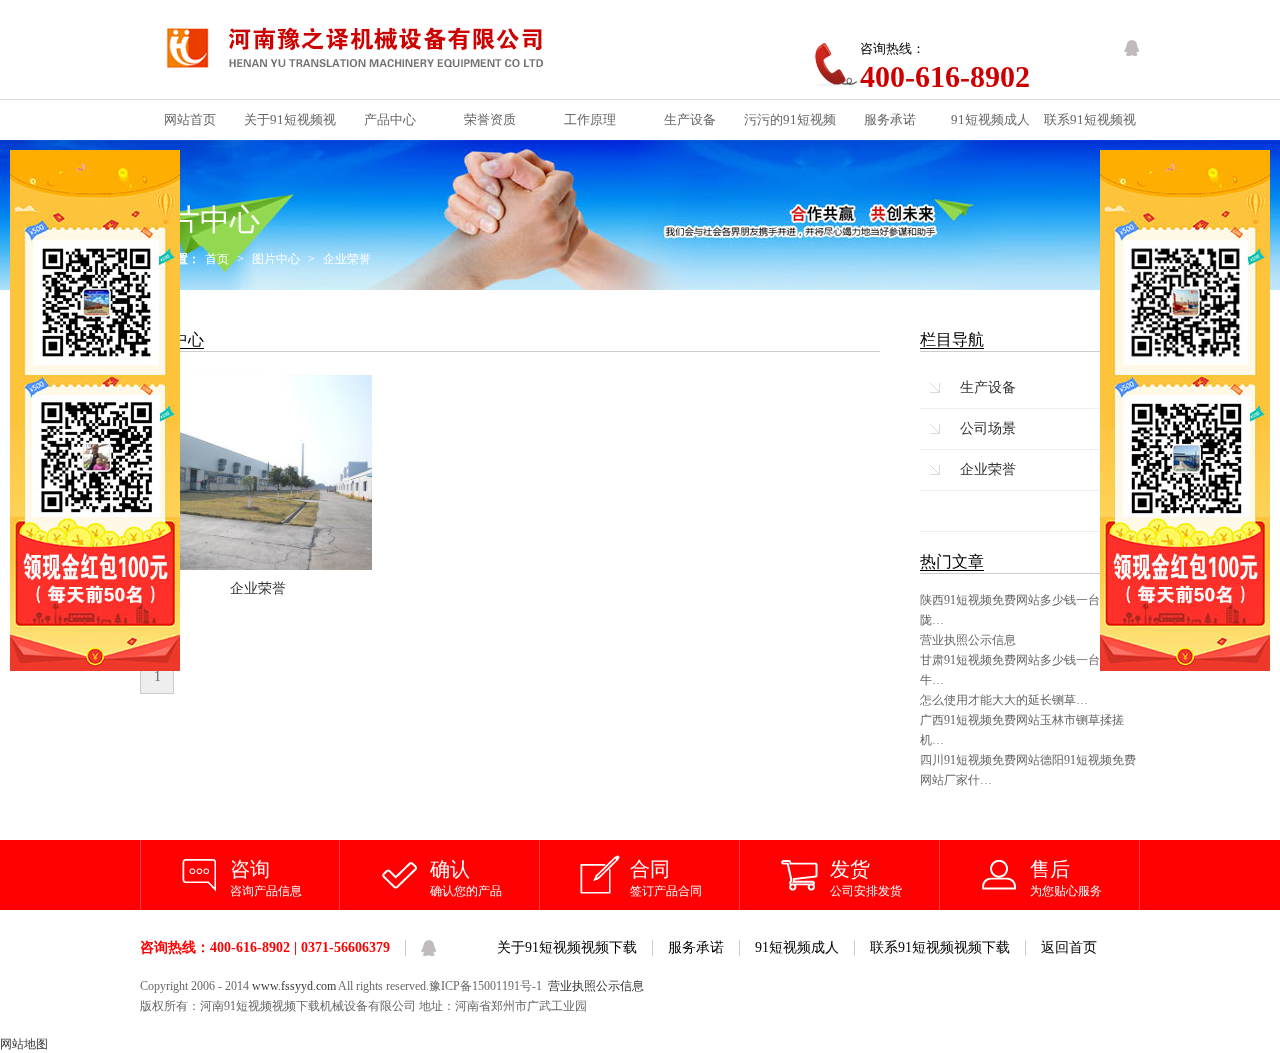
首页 (217, 259)
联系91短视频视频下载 (940, 947)
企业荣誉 (347, 259)
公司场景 (988, 428)
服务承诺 (696, 947)
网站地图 (24, 1044)
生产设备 (988, 387)
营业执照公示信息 (968, 640)
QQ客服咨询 (1132, 48)
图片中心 (276, 259)
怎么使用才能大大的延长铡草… (1004, 700)
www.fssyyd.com (294, 986)
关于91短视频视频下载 (567, 947)
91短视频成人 (797, 947)
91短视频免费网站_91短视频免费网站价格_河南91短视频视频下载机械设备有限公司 (372, 49)
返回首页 (1069, 947)
